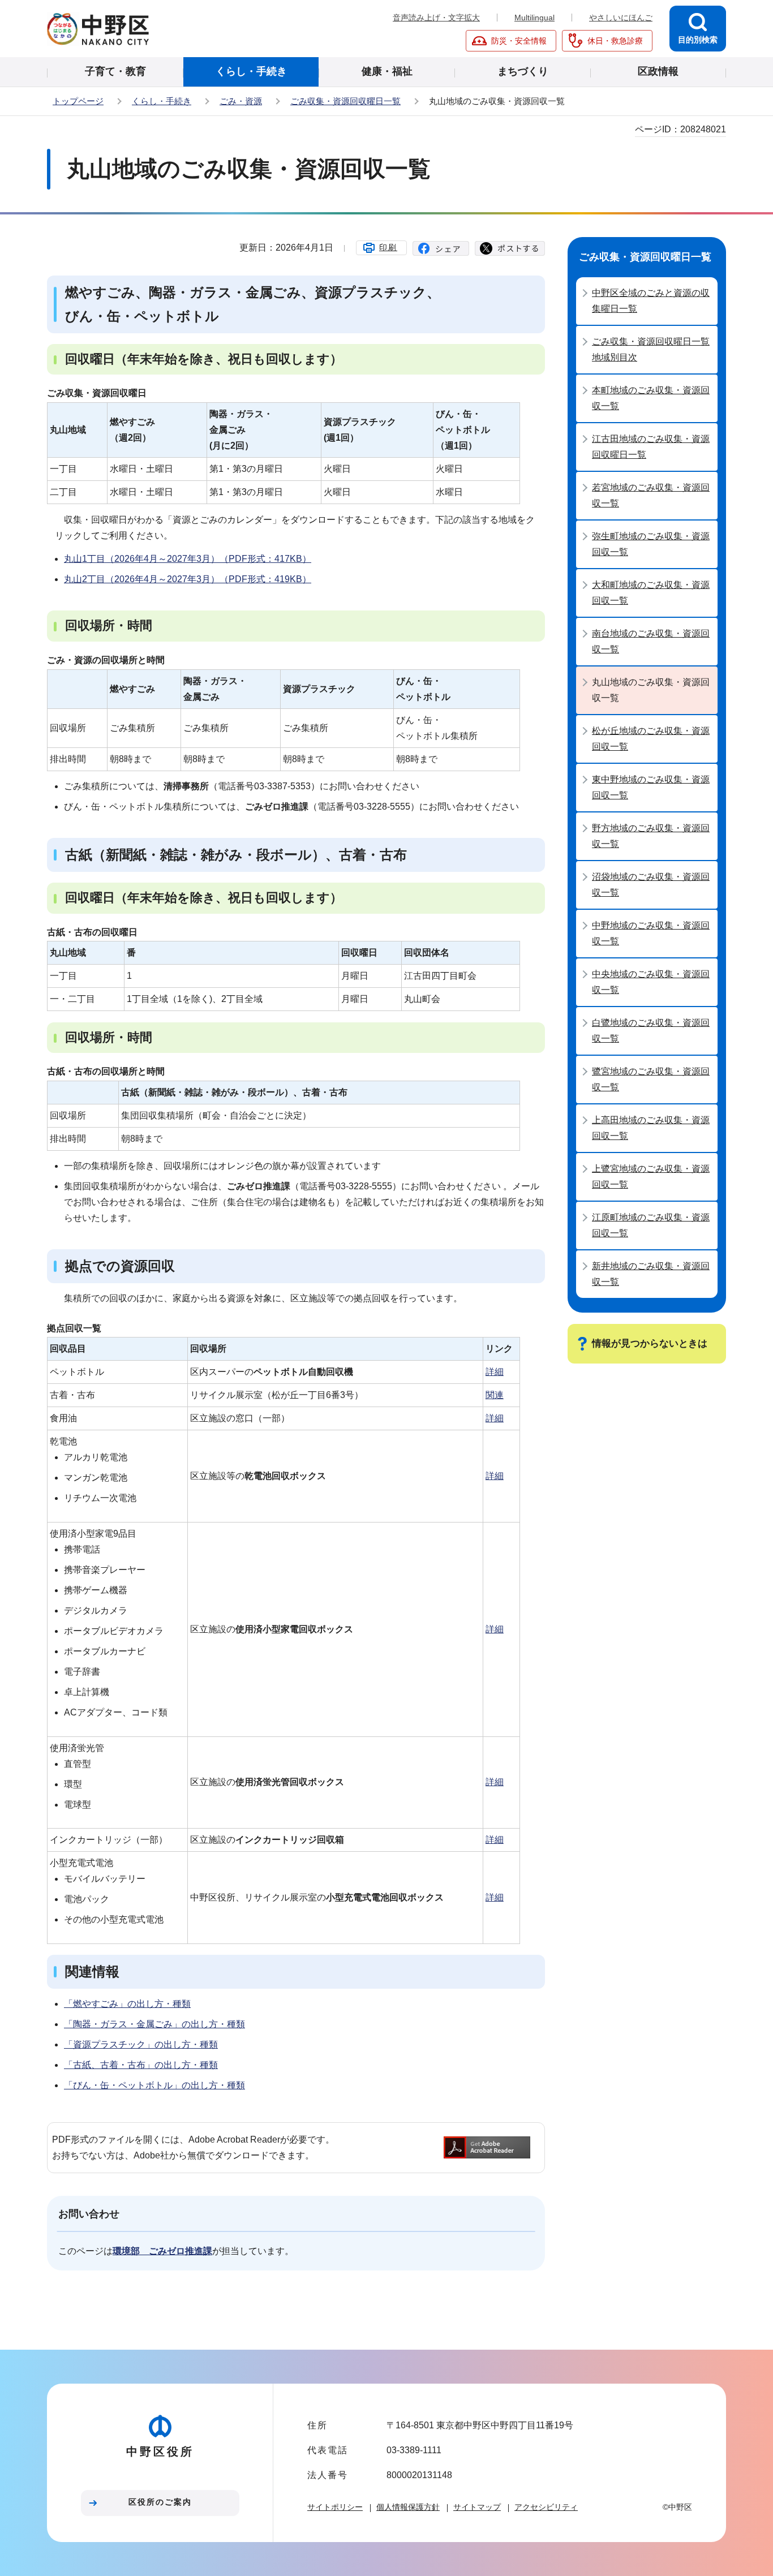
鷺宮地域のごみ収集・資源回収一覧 (651, 1079)
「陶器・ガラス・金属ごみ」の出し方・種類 (154, 2024)
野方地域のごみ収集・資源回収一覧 (651, 836)
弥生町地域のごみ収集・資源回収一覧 (651, 544)
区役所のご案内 (160, 2502)
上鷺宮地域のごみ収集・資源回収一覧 (651, 1177)
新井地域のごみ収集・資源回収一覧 (651, 1274)
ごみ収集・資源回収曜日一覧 (345, 101)
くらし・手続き (162, 101)
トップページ (78, 101)
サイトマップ (477, 2507)
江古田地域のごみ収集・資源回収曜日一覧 (651, 447)
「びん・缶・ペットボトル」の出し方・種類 (154, 2085)
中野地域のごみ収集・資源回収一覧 (651, 933)
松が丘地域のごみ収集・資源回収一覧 (651, 739)
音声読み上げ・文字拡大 (436, 18)
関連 (495, 1395)
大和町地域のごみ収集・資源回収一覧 (651, 593)
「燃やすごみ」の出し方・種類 (127, 2004)
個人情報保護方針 (408, 2507)
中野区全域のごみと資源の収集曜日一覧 (651, 301)
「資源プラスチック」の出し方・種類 (141, 2044)
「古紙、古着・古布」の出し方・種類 (141, 2065)
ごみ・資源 (241, 101)
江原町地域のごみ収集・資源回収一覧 (651, 1225)
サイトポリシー (335, 2507)
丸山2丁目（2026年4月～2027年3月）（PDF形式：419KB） (188, 579)
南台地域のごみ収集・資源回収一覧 (651, 641)
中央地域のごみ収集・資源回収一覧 (651, 982)
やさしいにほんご (621, 18)
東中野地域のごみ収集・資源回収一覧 (651, 787)
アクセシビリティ (546, 2507)
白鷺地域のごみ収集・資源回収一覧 (651, 1031)
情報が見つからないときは (650, 1343)
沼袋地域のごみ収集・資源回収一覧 (651, 885)
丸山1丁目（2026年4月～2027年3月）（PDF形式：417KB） (188, 559)
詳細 (495, 1372)
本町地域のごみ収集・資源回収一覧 (651, 398)
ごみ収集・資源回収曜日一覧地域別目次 (651, 349)
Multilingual (534, 18)
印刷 (388, 247)
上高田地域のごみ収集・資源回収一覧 (651, 1128)
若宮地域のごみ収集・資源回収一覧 (651, 495)
